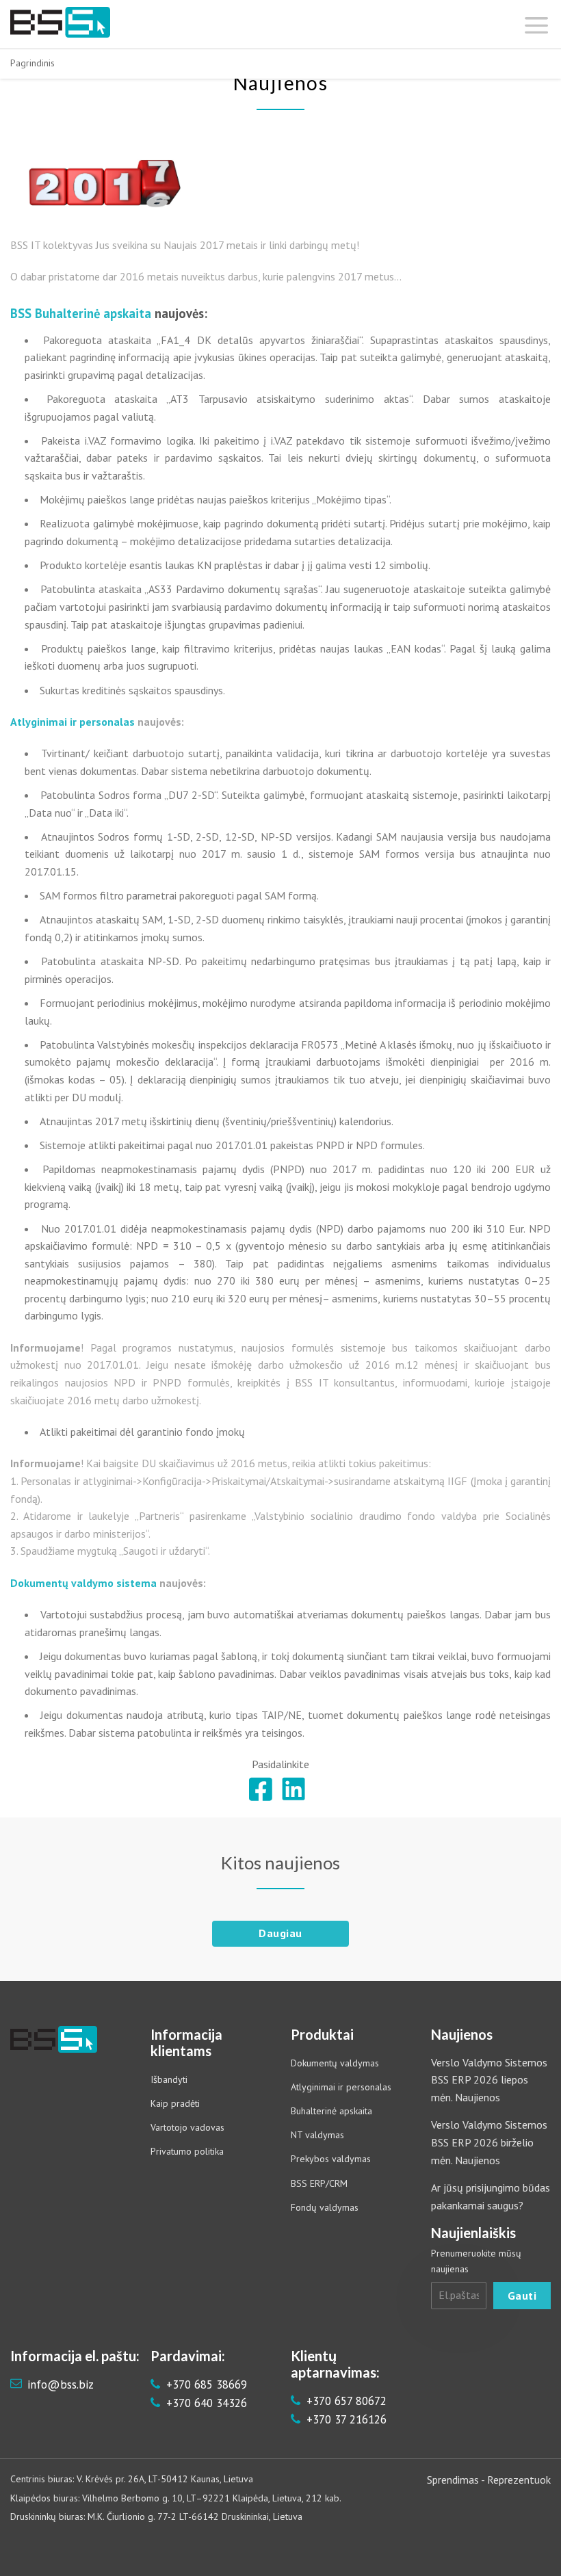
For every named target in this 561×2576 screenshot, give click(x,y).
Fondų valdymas (325, 2207)
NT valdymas (317, 2135)
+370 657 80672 (345, 2401)
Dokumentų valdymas (335, 2063)
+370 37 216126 (345, 2419)
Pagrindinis (32, 63)
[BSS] (60, 22)
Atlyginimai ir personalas (341, 2087)
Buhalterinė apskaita (331, 2111)
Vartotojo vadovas (187, 2127)
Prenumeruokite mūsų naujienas (476, 2261)
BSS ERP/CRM (319, 2183)
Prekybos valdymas (331, 2159)
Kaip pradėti (175, 2103)
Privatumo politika (187, 2151)
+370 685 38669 (205, 2384)
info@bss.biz (61, 2384)
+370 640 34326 (205, 2403)
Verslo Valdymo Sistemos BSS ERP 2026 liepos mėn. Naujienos (489, 2080)
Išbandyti (169, 2079)
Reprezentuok (519, 2480)
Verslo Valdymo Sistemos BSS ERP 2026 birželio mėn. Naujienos (489, 2142)
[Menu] (537, 22)
